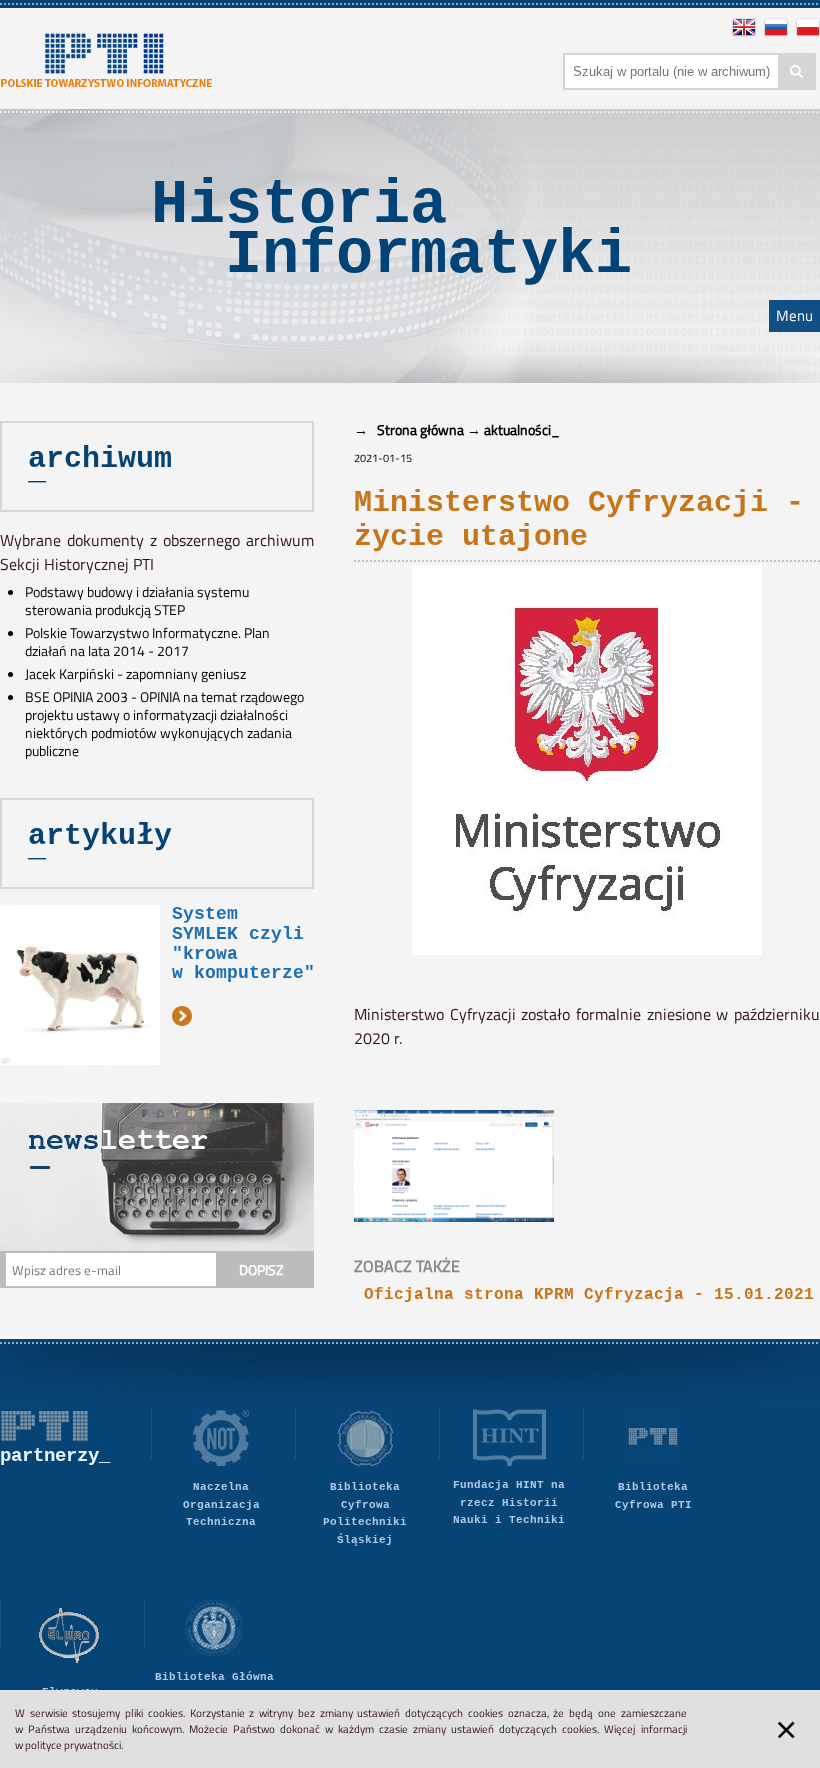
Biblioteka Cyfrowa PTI (653, 1496)
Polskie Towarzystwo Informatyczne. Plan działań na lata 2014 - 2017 (147, 642)
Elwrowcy (70, 1692)
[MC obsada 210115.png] (464, 1122)
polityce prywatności (73, 1745)
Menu (794, 316)
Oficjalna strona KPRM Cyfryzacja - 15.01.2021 (589, 1295)
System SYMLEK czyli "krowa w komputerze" (243, 943)
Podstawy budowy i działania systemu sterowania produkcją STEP (137, 601)
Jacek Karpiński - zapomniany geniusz (135, 674)
